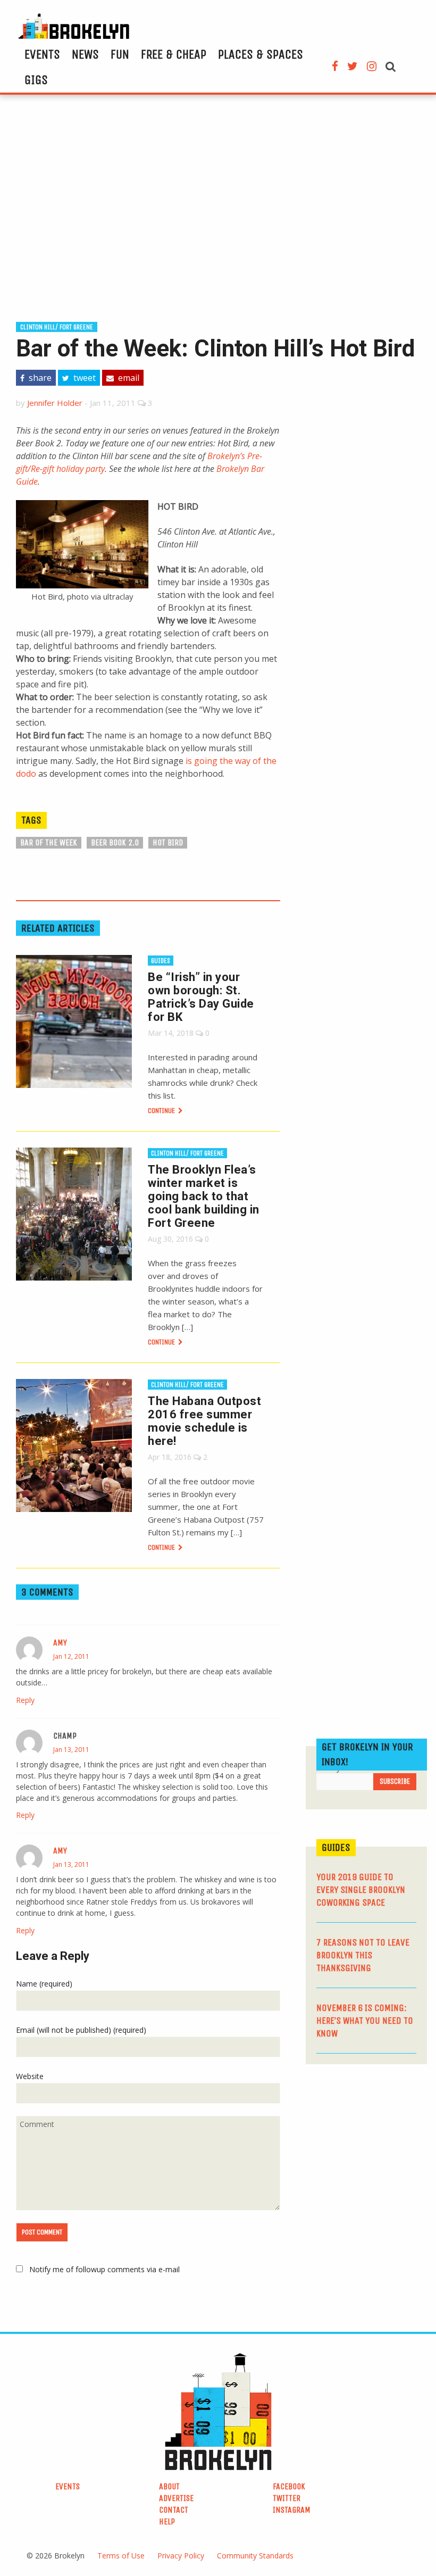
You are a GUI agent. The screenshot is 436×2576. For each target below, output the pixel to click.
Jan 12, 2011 (71, 1656)
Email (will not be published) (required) (81, 2030)
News (85, 54)
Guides (161, 961)
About (169, 2486)
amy (60, 1643)
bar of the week (49, 842)
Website (30, 2076)
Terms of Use (121, 2556)
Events (42, 54)
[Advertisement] (218, 206)
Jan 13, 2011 (71, 1750)
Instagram (292, 2510)
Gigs (36, 80)
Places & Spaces (261, 54)
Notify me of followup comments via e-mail (104, 2269)
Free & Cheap (174, 54)
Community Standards (255, 2556)
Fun (120, 54)
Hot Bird (168, 842)
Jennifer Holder (55, 403)
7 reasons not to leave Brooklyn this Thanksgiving (363, 1955)
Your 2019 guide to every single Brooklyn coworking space (361, 1890)
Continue (162, 1111)
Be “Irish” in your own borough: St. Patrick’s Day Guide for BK (201, 997)
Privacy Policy (181, 2556)
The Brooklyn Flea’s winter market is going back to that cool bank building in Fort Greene (204, 1196)
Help (167, 2521)
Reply (25, 1700)
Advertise (176, 2498)
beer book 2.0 (115, 842)
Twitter (287, 2498)
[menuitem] (42, 54)
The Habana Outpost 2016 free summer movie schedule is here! (204, 1421)
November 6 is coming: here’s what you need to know (365, 2021)
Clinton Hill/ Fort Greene (57, 327)
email (128, 378)
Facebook (289, 2486)
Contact (174, 2510)
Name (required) (44, 1984)
